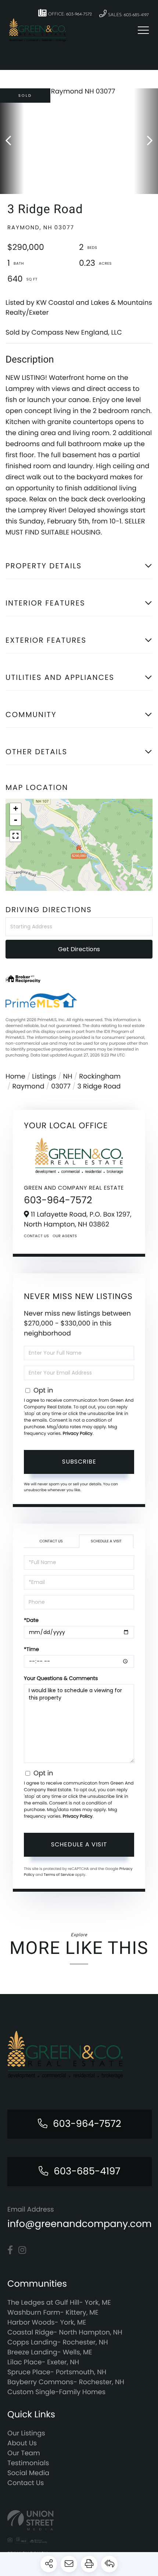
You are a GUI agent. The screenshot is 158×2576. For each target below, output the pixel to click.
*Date (31, 1620)
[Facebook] (10, 2250)
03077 (61, 1086)
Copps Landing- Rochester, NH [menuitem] (58, 2342)
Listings (44, 1077)
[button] (12, 141)
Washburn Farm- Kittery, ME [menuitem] (53, 2313)
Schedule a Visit (106, 1541)
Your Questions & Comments (61, 1678)
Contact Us (36, 1236)
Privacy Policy (78, 1434)
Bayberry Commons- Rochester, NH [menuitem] (66, 2382)
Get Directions (79, 949)
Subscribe (79, 1462)
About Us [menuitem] (22, 2443)
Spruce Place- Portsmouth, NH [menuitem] (57, 2372)
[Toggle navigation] (143, 30)
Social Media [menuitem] (28, 2473)
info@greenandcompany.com (80, 2224)
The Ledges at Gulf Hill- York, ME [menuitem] (59, 2303)
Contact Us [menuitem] (26, 2483)
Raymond (28, 1086)
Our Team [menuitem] (24, 2453)
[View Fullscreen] (15, 836)
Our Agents (65, 1236)
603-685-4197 (87, 2171)
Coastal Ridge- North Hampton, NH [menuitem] (65, 2332)
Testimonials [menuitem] (28, 2463)
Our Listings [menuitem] (26, 2433)
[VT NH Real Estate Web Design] (79, 2520)
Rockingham (100, 1077)
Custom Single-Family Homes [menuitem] (56, 2392)
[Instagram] (22, 2250)
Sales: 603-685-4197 (128, 15)
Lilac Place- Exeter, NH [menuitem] (43, 2362)
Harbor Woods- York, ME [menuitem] (47, 2323)
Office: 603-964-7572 (69, 14)
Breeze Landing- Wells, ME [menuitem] (50, 2352)
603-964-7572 (58, 1200)
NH (68, 1077)
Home (15, 1077)
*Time (31, 1649)
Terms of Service (59, 1875)
